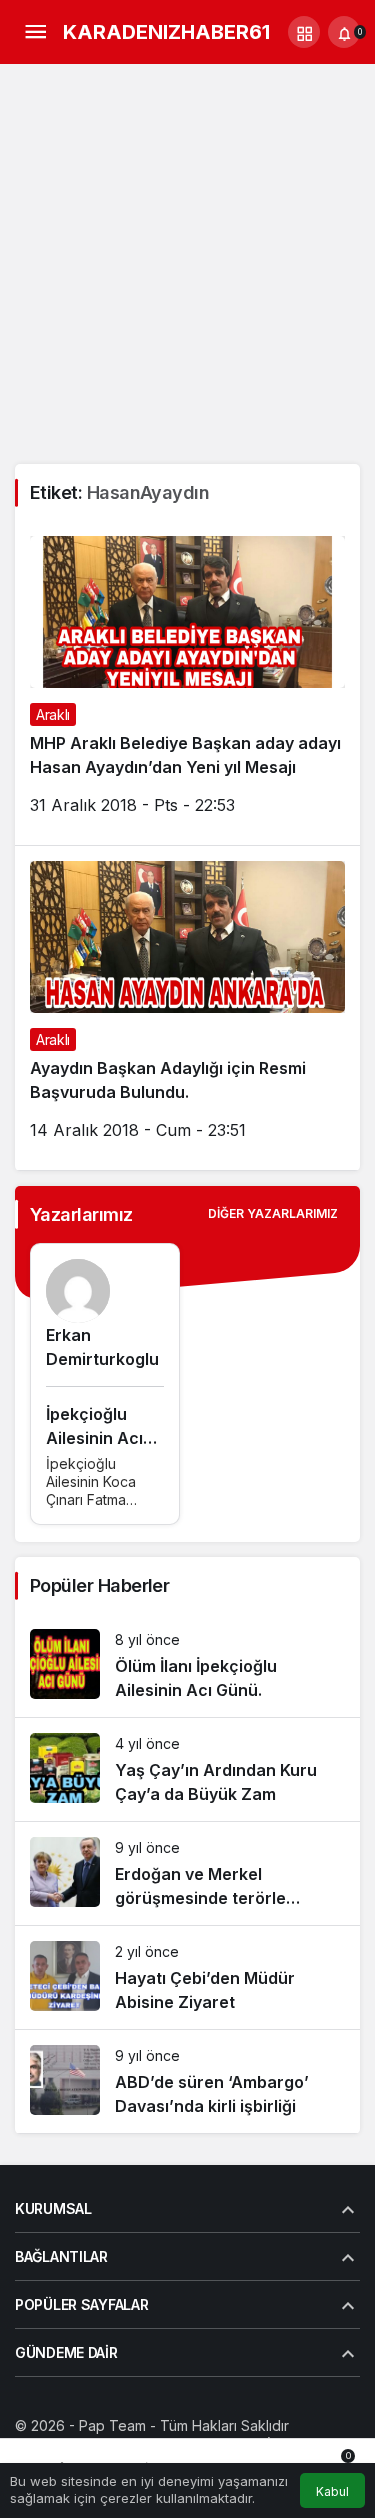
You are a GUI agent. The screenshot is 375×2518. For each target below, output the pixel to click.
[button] (304, 32)
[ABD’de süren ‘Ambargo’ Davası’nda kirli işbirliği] (187, 2081)
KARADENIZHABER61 (166, 32)
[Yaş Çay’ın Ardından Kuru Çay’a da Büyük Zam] (187, 1769)
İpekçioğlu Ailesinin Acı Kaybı (94, 1438)
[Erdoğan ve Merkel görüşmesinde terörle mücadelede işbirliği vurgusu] (187, 1873)
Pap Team (112, 2425)
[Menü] (35, 32)
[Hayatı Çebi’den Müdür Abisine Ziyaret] (187, 1977)
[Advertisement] (187, 266)
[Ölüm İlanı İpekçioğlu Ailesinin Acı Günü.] (187, 1665)
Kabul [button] (332, 2491)
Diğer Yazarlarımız (273, 1213)
